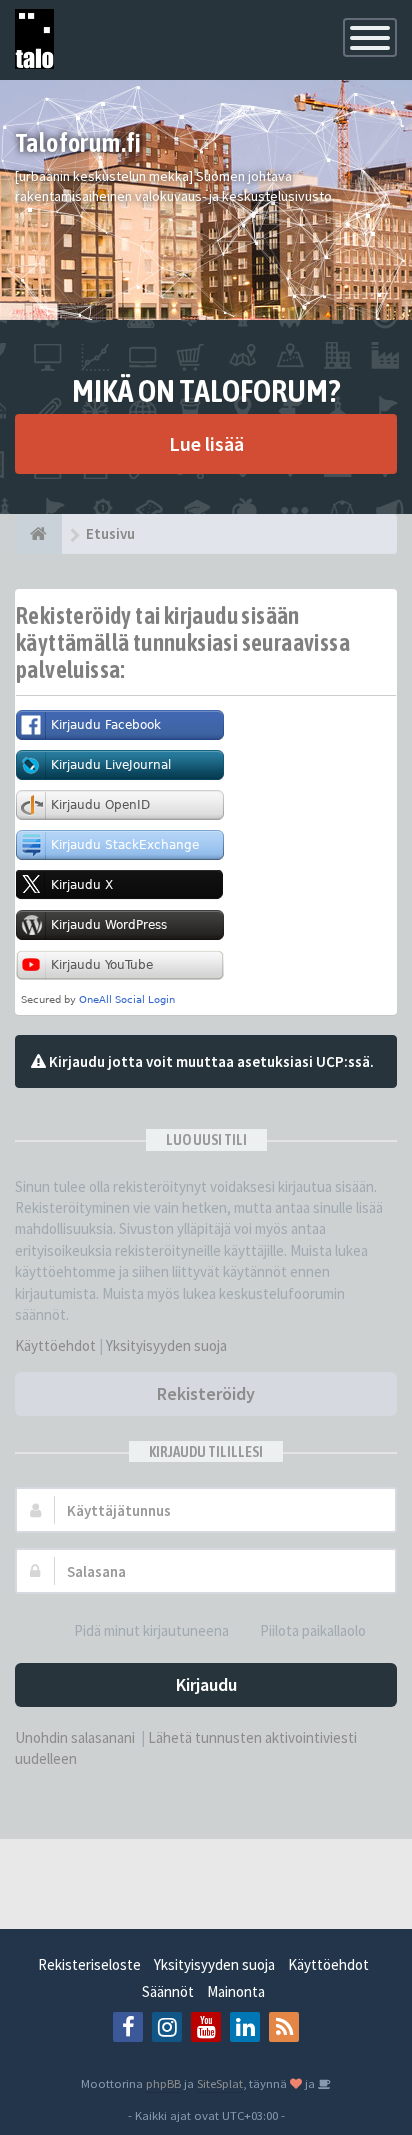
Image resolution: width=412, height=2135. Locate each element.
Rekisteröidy (206, 1393)
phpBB (163, 2083)
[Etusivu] (38, 534)
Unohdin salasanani (75, 1737)
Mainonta (236, 1991)
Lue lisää (206, 443)
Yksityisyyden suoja (166, 1345)
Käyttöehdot (55, 1345)
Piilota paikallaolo (313, 1630)
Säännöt (168, 1991)
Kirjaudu (206, 1684)
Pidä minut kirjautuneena (151, 1630)
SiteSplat (220, 2083)
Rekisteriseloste (89, 1964)
